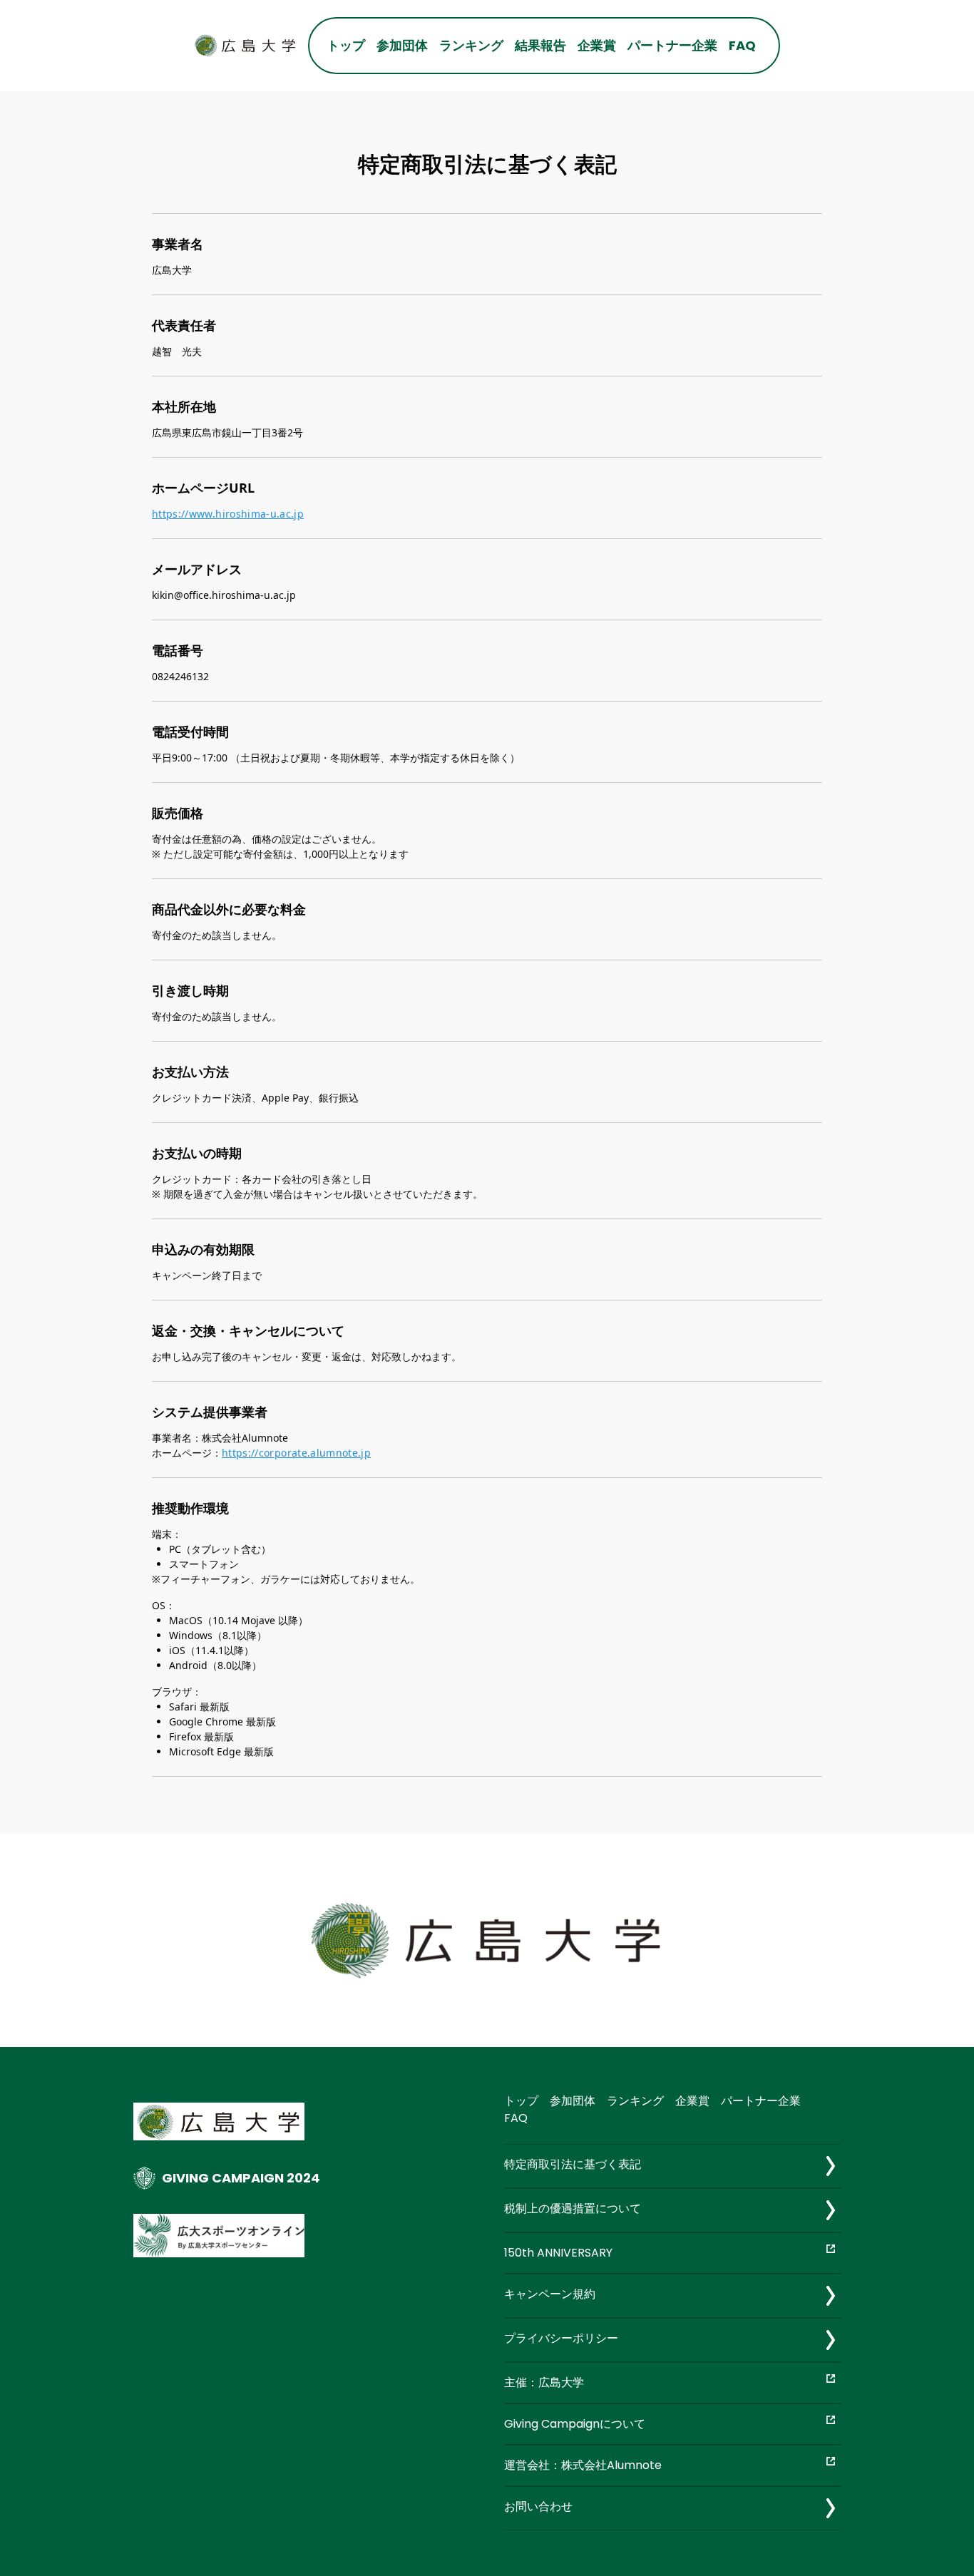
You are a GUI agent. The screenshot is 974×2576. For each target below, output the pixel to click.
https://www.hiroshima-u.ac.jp (228, 514)
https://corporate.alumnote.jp (296, 1453)
